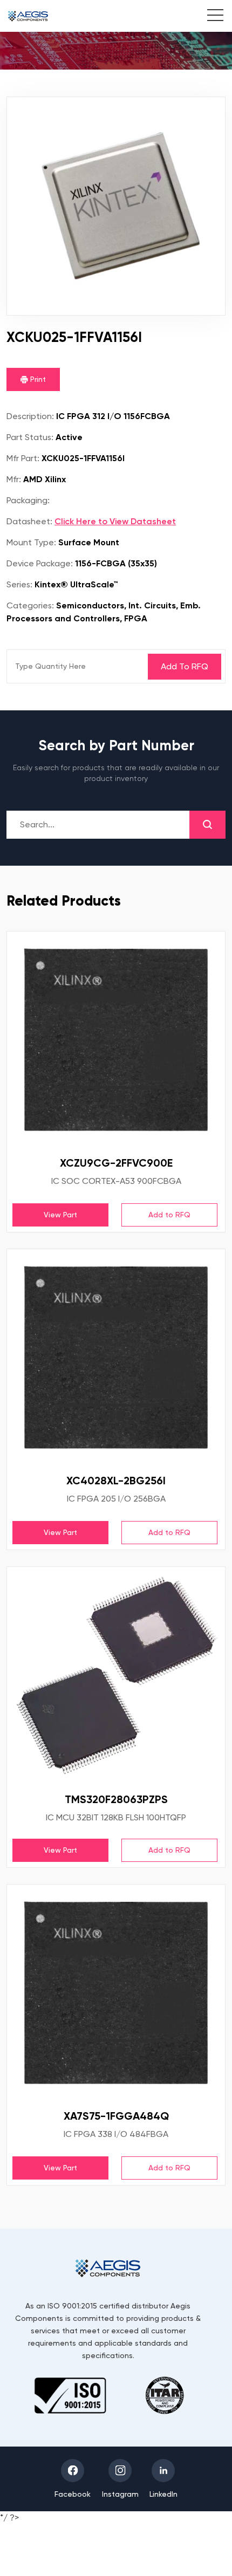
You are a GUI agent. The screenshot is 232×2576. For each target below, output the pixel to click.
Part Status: (30, 437)
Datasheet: (29, 521)
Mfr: (14, 479)
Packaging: (28, 500)
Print (37, 379)
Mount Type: (31, 542)
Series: (19, 584)
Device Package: (40, 563)
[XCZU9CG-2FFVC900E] (116, 1040)
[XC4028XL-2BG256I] (116, 1358)
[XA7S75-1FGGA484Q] (116, 1993)
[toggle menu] (210, 17)
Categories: (30, 605)
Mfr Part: (23, 458)
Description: (30, 416)
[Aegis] (28, 16)
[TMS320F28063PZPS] (116, 1676)
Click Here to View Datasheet (115, 521)
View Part (60, 1215)
